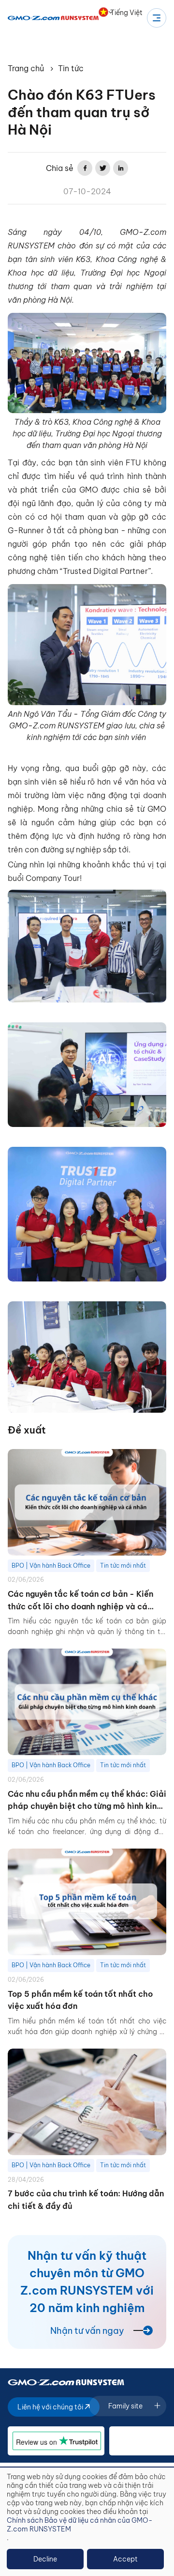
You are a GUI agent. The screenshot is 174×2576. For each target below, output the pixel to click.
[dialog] (87, 2522)
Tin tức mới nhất (123, 1566)
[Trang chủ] (53, 18)
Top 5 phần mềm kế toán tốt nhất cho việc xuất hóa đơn (80, 2000)
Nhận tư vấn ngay (87, 2331)
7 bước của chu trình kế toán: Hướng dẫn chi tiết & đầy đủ (86, 2200)
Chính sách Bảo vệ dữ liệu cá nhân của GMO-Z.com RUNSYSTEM (80, 2525)
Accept (125, 2559)
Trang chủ (26, 68)
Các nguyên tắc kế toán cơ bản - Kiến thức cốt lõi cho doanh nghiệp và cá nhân (80, 1601)
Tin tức (71, 68)
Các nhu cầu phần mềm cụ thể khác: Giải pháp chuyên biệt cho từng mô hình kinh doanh (87, 1801)
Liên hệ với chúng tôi (51, 2407)
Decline (45, 2559)
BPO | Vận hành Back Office (51, 1566)
